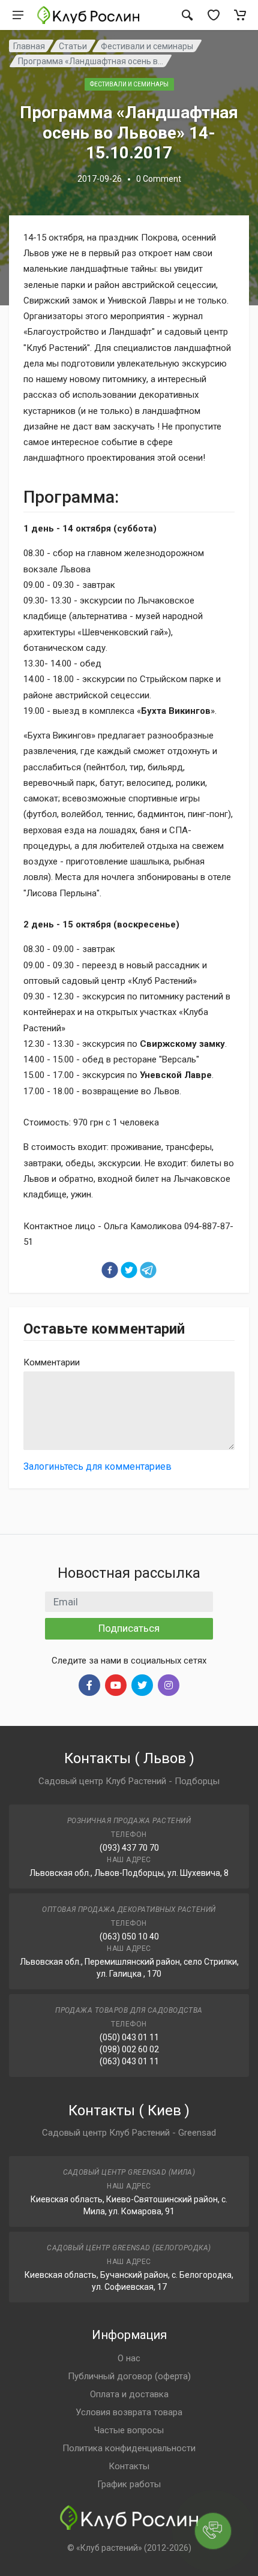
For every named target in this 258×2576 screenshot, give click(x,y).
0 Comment (159, 179)
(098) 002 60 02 (129, 2049)
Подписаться (129, 1628)
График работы (129, 2484)
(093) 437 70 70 (129, 1848)
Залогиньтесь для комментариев (97, 1466)
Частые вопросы (129, 2430)
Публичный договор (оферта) (129, 2376)
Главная (29, 46)
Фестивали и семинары (147, 46)
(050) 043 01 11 (129, 2037)
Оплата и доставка (129, 2394)
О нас (129, 2358)
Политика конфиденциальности (129, 2448)
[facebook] (110, 1270)
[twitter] (129, 1270)
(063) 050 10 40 (129, 1936)
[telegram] (148, 1270)
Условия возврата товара (129, 2412)
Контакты (129, 2466)
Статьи (73, 46)
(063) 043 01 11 (129, 2061)
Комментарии (52, 1362)
